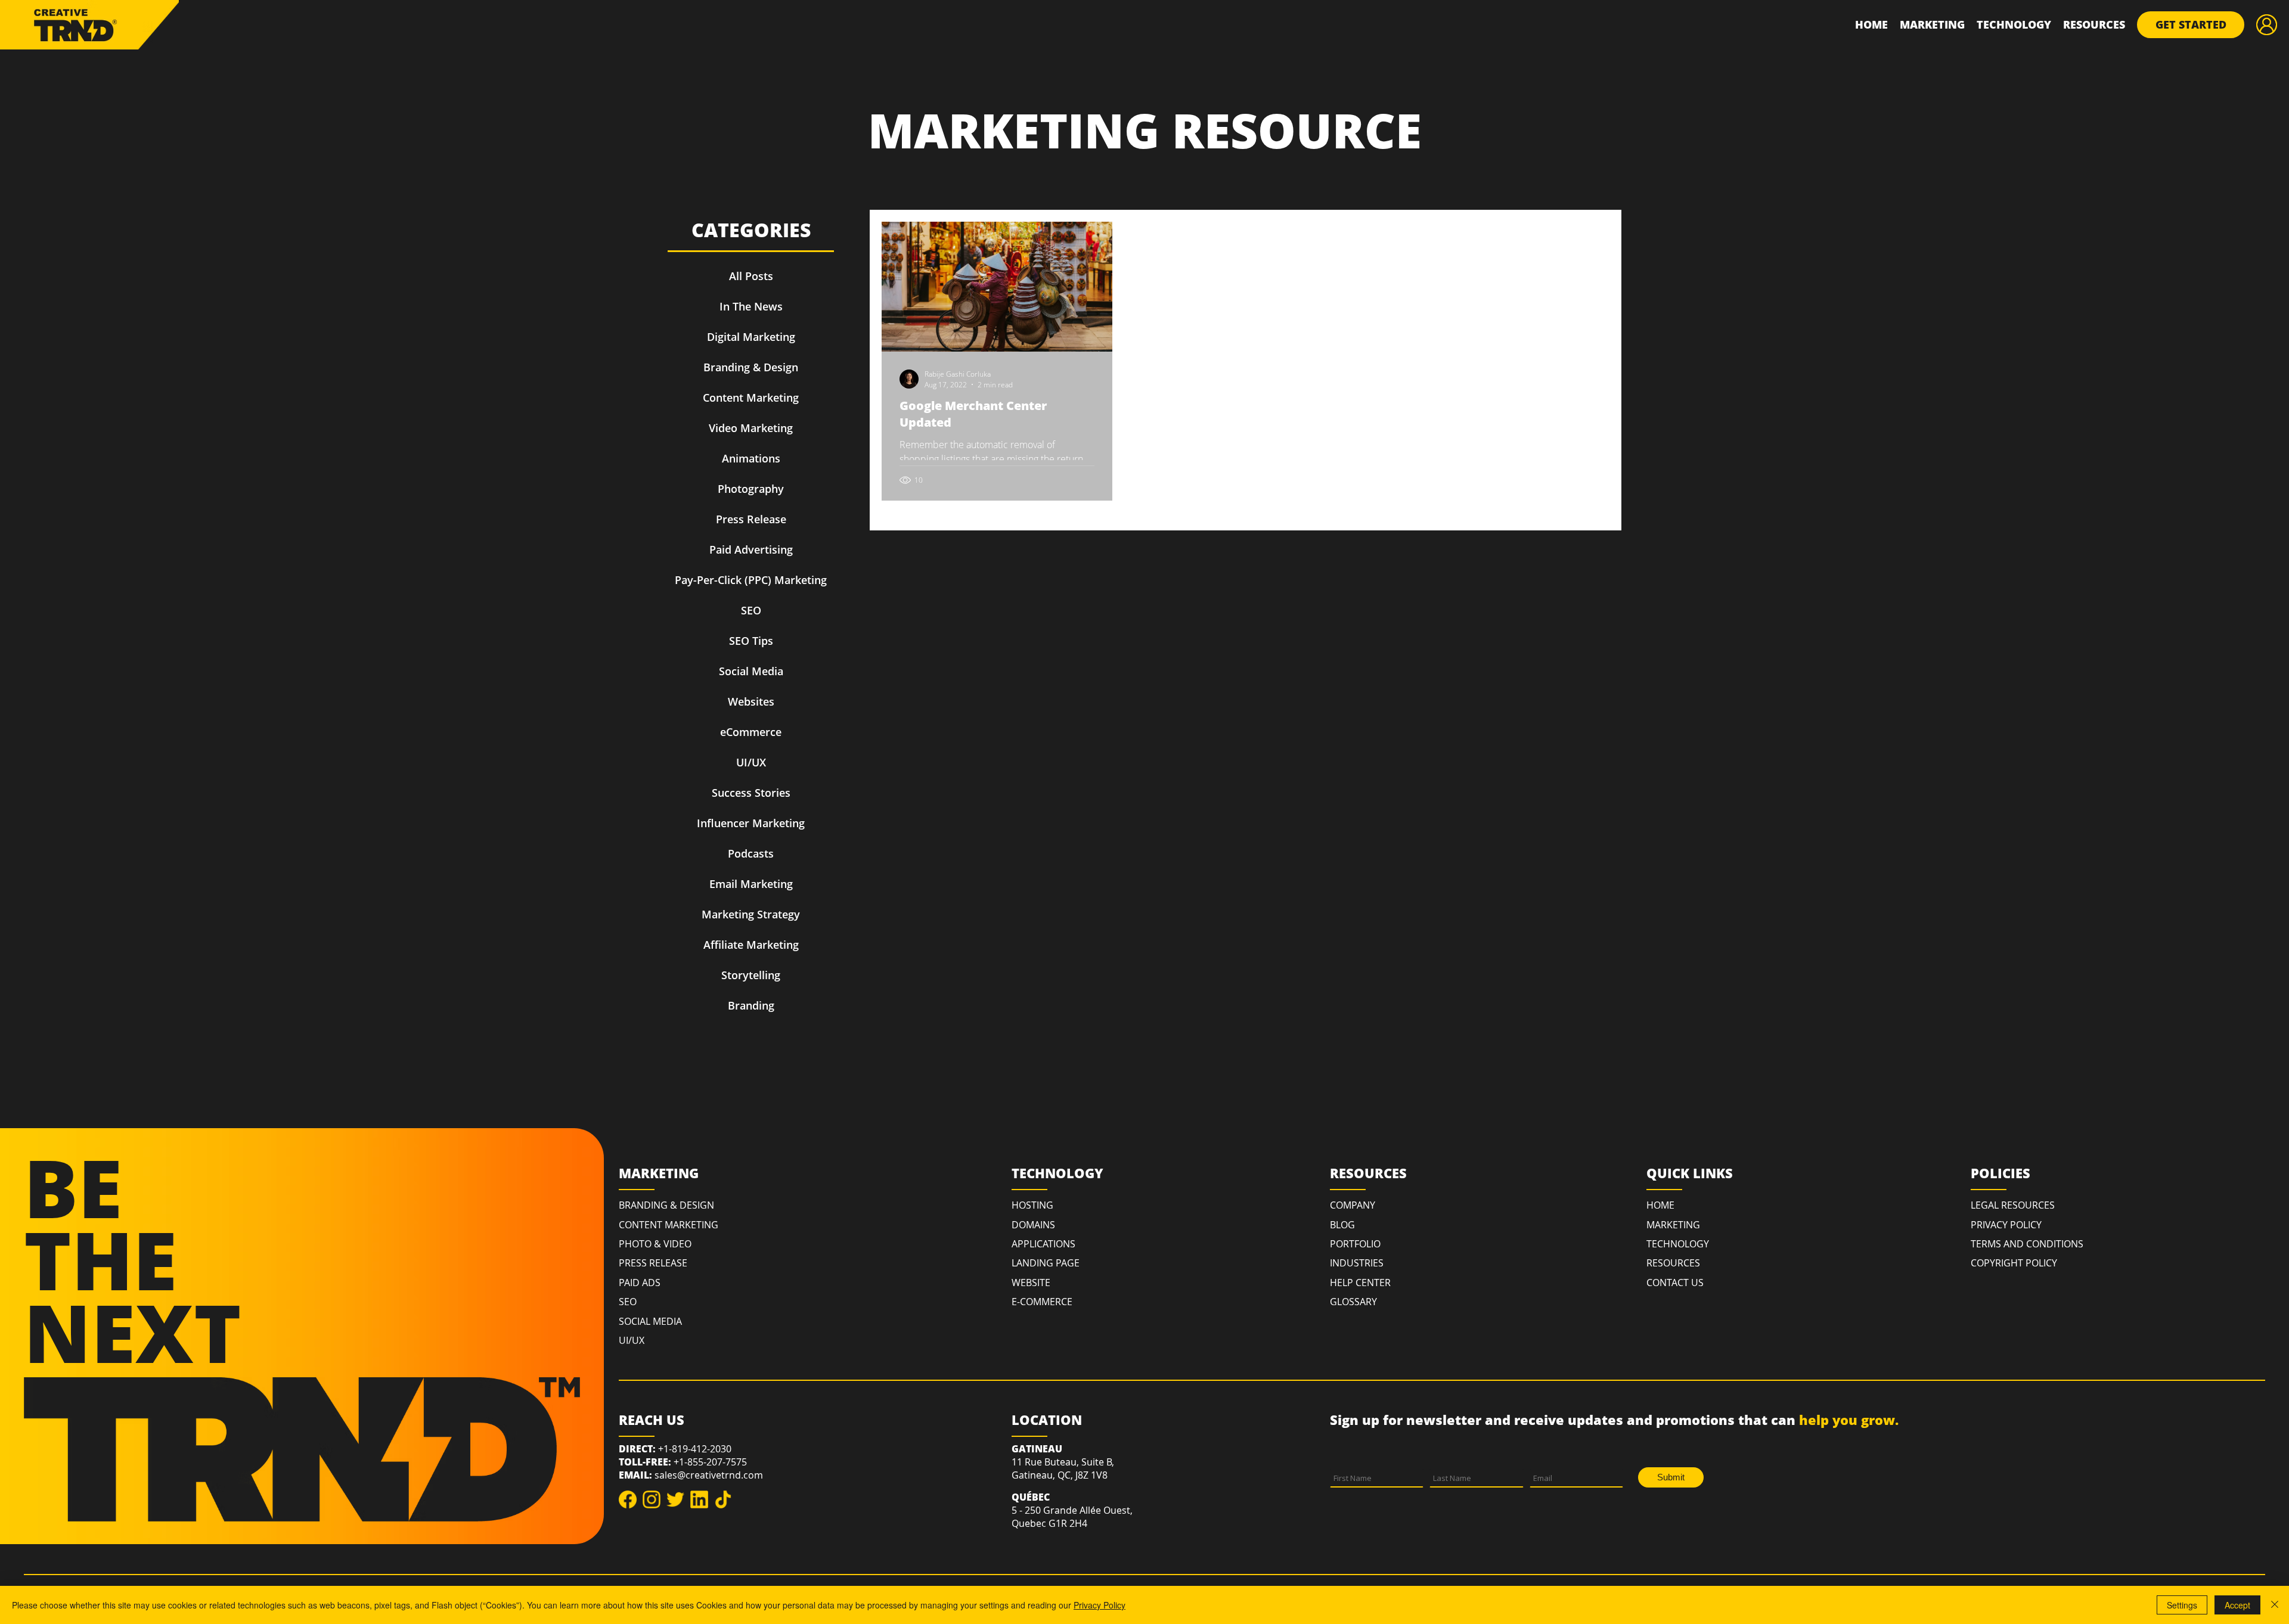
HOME (1660, 1205)
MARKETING (1673, 1225)
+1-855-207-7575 (710, 1462)
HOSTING (1032, 1205)
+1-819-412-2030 (695, 1449)
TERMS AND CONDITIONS (2027, 1244)
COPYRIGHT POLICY (2014, 1263)
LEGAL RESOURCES (2013, 1205)
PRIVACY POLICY (2006, 1225)
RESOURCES (1673, 1263)
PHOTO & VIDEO (655, 1244)
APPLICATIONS (1043, 1244)
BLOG (1342, 1225)
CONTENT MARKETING (669, 1225)
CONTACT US (1675, 1283)
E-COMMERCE (1042, 1302)
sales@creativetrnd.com (709, 1475)
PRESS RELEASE (653, 1263)
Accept (2237, 1605)
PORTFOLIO (1355, 1244)
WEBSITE (1031, 1283)
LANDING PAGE (1046, 1263)
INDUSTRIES (1357, 1263)
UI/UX (632, 1340)
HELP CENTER (1360, 1283)
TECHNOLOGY (1678, 1244)
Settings (2182, 1605)
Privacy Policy (1099, 1605)
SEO (628, 1302)
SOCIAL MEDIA (650, 1321)
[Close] (2275, 1605)
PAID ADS (640, 1283)
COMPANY (1353, 1205)
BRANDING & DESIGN (666, 1205)
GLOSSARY (1353, 1302)
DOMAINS (1033, 1225)
